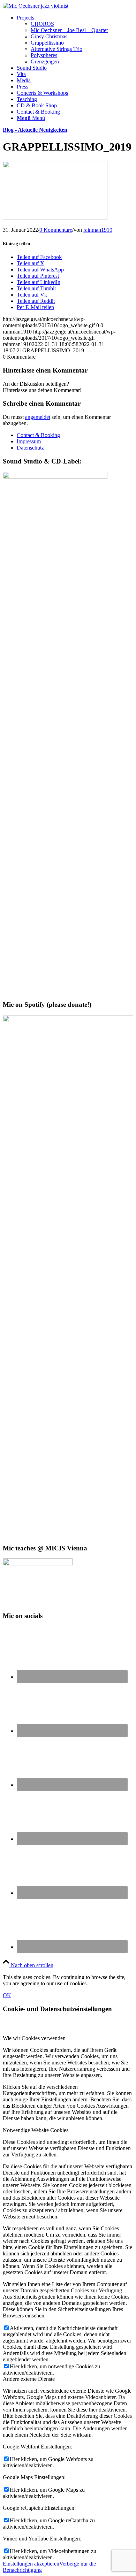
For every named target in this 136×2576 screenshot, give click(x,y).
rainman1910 (98, 230)
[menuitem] (75, 40)
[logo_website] (36, 6)
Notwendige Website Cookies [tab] (36, 2130)
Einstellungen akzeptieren (31, 2564)
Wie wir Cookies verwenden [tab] (34, 2038)
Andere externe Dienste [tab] (29, 2379)
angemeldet (38, 417)
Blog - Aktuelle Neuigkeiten (35, 130)
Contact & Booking (38, 435)
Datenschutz (30, 448)
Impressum (29, 441)
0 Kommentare (56, 230)
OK (7, 1995)
